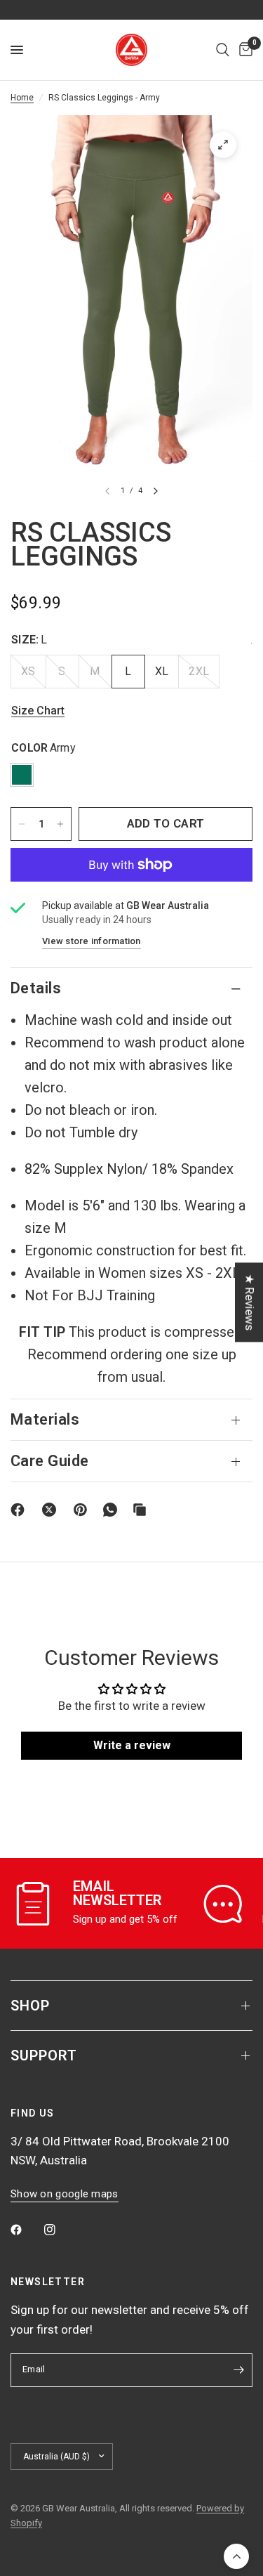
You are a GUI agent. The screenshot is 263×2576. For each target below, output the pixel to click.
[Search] (223, 50)
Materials (45, 1419)
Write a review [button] (132, 1745)
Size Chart (38, 711)
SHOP (30, 2006)
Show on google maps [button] (65, 2194)
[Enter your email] (238, 2370)
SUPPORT (44, 2055)
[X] (52, 1510)
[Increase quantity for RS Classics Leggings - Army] (60, 824)
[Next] (156, 491)
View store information (92, 941)
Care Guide (49, 1461)
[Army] (22, 775)
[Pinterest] (83, 1510)
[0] (243, 50)
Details (36, 988)
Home (22, 98)
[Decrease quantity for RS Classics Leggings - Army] (22, 824)
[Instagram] (60, 2230)
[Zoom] (223, 145)
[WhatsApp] (113, 1510)
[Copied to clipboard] (142, 1510)
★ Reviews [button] (250, 1302)
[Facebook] (20, 1510)
